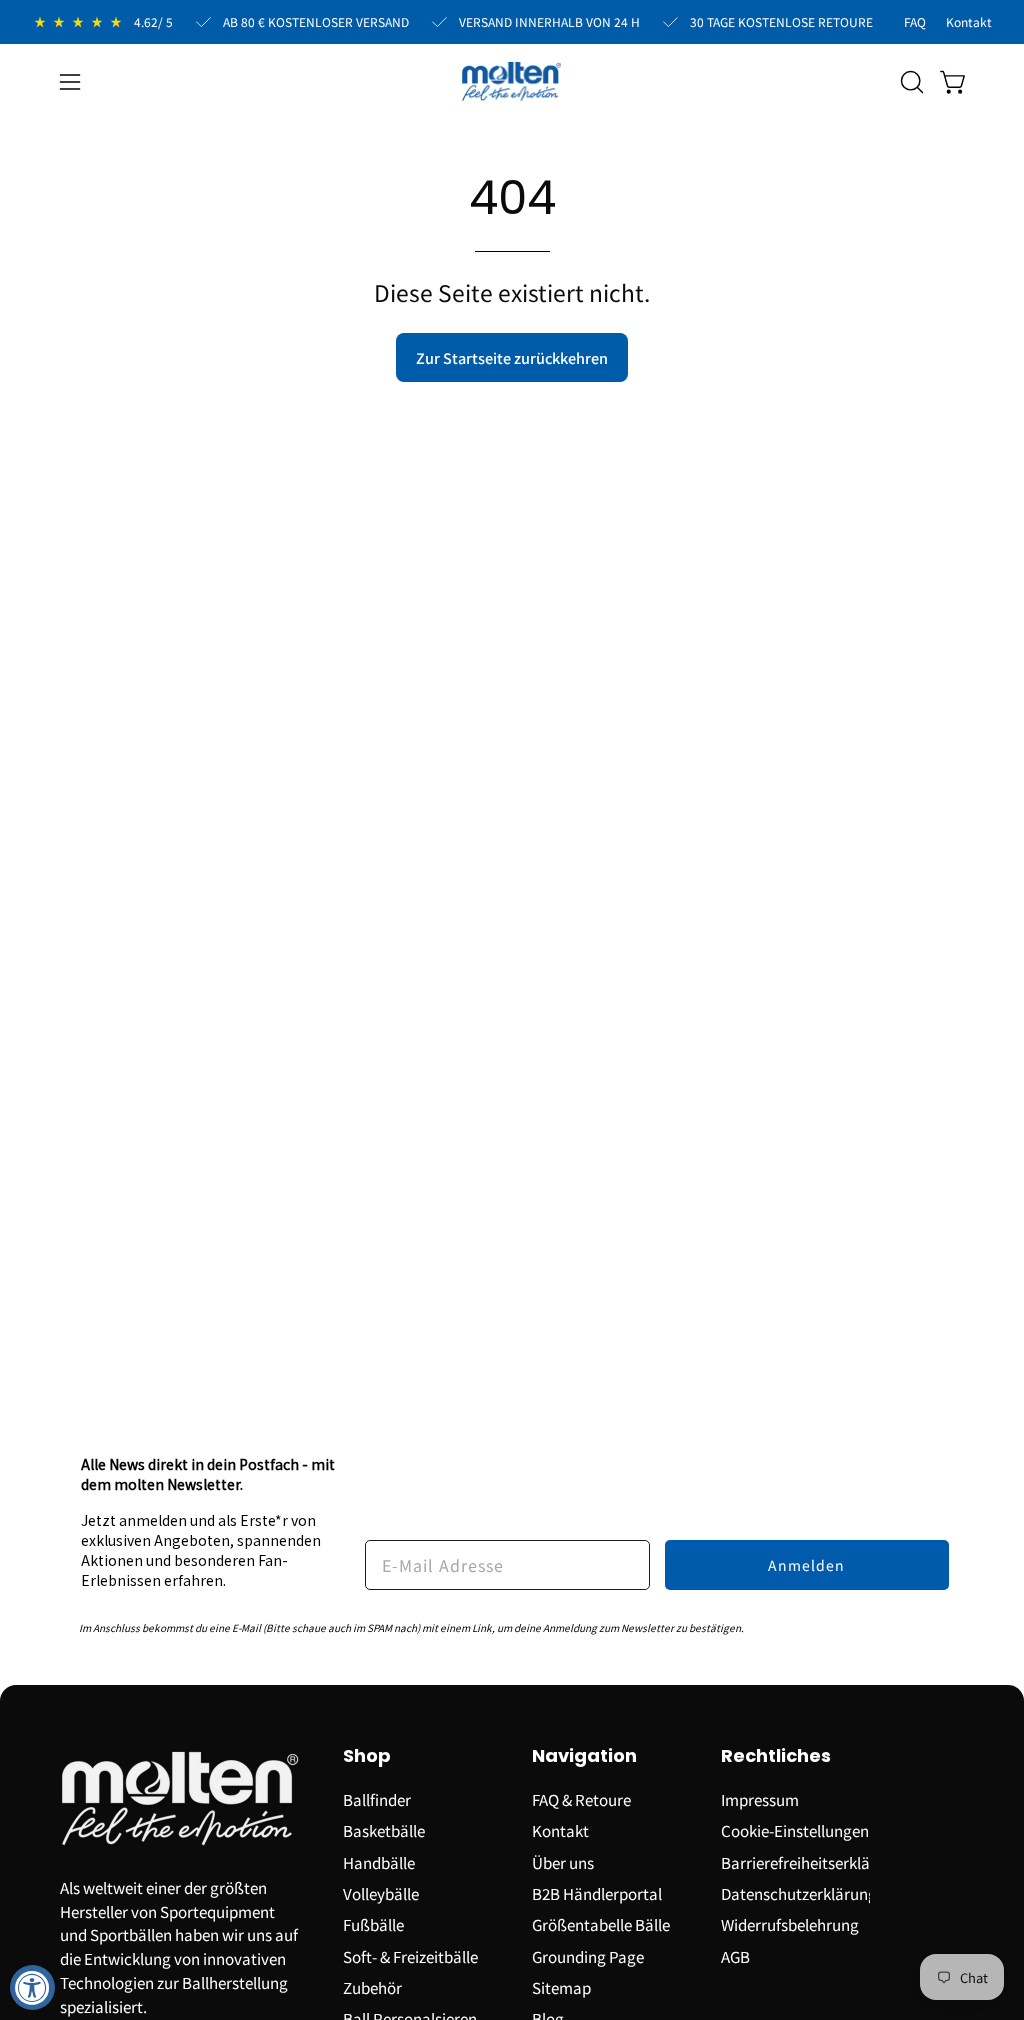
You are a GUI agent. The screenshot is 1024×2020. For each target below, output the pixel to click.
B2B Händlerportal (597, 1893)
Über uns (563, 1861)
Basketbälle (384, 1830)
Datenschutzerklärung (799, 1893)
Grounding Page (588, 1955)
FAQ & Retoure (581, 1799)
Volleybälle (381, 1893)
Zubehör (372, 1987)
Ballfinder (377, 1799)
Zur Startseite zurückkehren (512, 357)
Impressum (760, 1799)
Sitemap (561, 1987)
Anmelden (806, 1565)
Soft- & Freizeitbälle (410, 1955)
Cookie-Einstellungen (795, 1830)
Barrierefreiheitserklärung (812, 1861)
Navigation (584, 1756)
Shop (367, 1756)
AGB (735, 1955)
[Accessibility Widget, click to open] (32, 1987)
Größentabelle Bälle (601, 1924)
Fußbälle (373, 1924)
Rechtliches (776, 1756)
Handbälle (379, 1861)
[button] (910, 82)
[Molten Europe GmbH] (512, 81)
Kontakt (560, 1830)
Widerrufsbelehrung (790, 1924)
